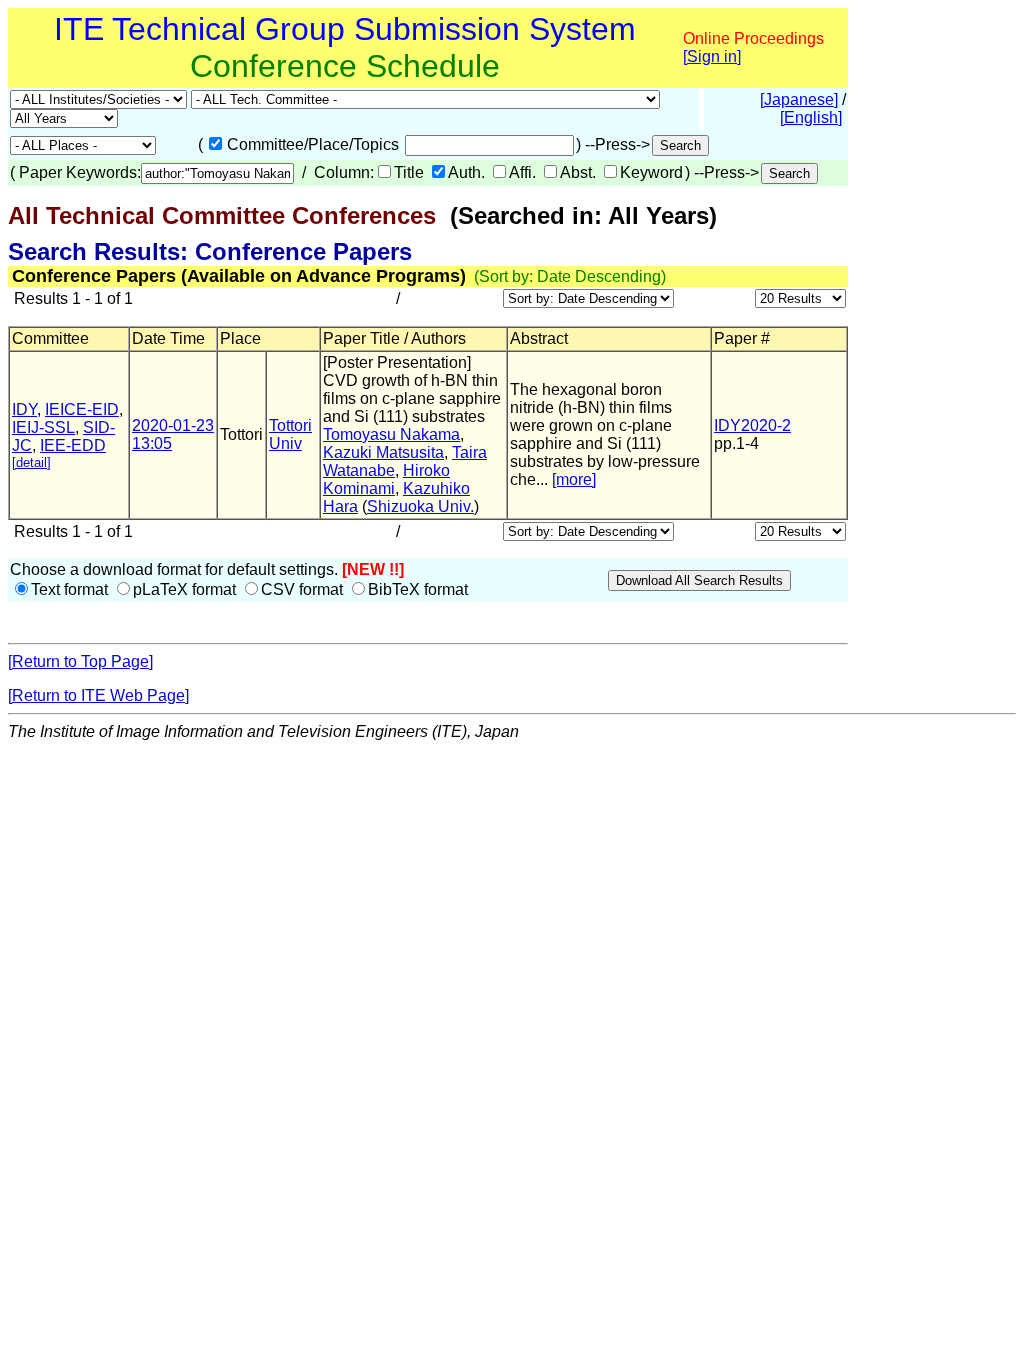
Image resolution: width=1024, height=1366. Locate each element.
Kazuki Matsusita (383, 452)
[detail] (31, 462)
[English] (811, 117)
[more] (574, 479)
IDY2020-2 (752, 425)
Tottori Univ (290, 434)
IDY (24, 409)
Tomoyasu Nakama (391, 434)
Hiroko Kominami (386, 479)
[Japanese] (799, 99)
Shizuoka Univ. (420, 506)
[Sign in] (712, 56)
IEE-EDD (73, 445)
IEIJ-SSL (43, 427)
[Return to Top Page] (80, 661)
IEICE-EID (82, 409)
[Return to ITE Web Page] (98, 695)
